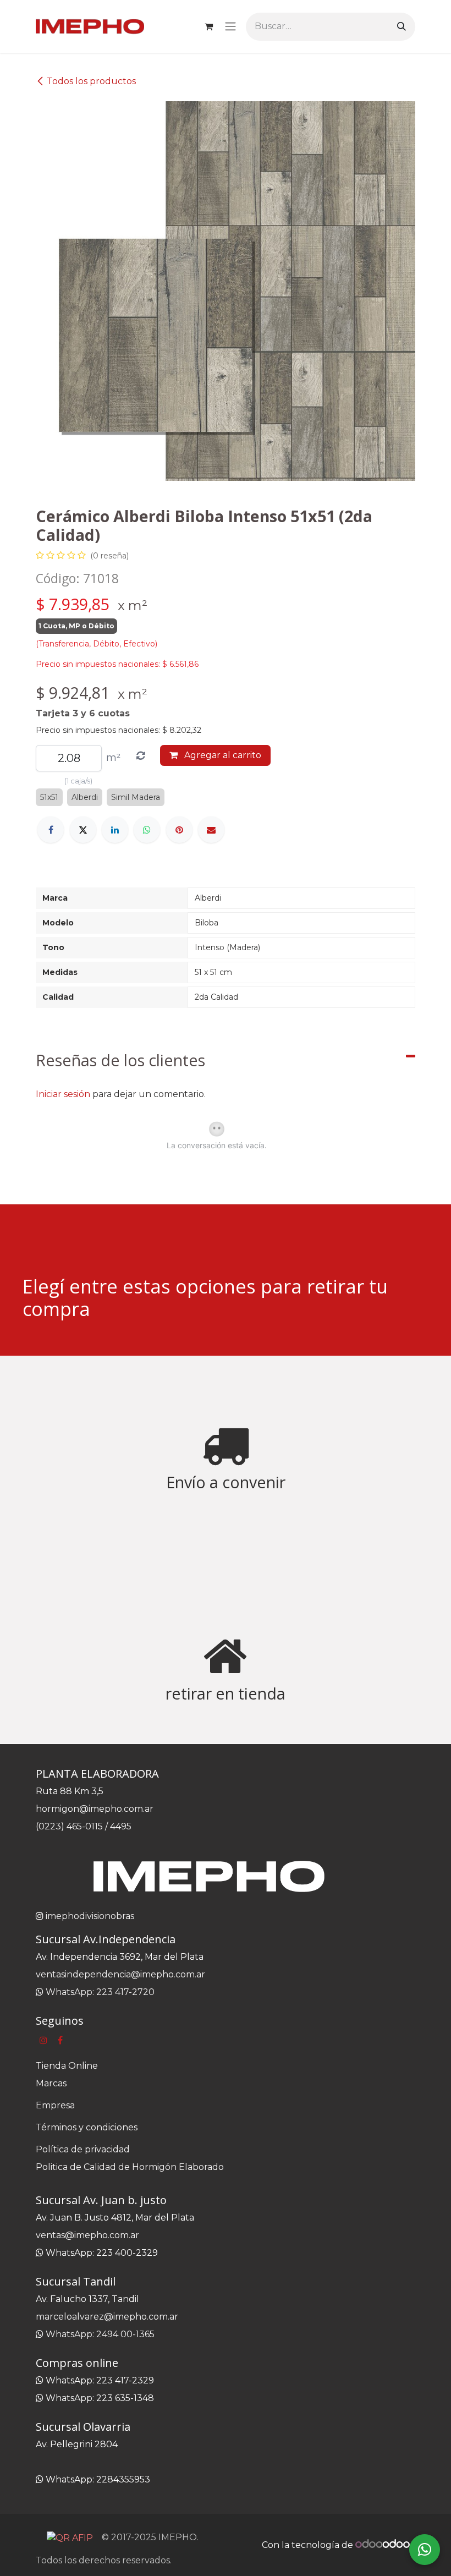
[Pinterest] (179, 830)
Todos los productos (91, 81)
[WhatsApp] (147, 830)
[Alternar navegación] (230, 27)
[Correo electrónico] (211, 830)
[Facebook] (51, 830)
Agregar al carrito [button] (222, 755)
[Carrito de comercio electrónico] (208, 26)
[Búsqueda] (402, 27)
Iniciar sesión (63, 1094)
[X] (83, 830)
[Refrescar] (141, 756)
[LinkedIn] (115, 830)
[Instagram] (43, 2040)
